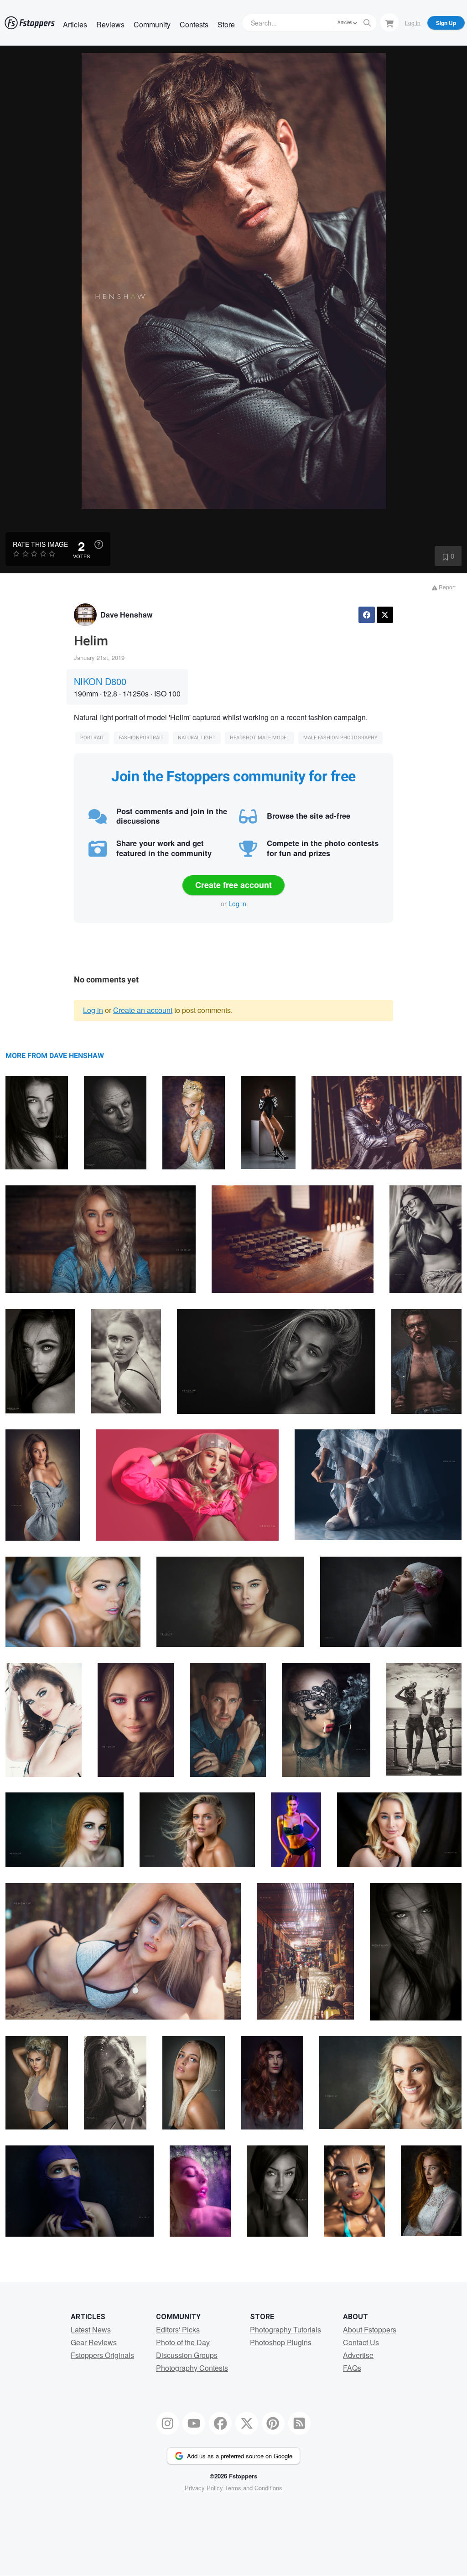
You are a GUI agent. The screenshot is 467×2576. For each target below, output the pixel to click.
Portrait (92, 738)
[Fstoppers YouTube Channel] (194, 2423)
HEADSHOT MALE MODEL (259, 738)
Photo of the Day (183, 2342)
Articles (75, 24)
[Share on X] (385, 615)
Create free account (233, 885)
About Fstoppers (370, 2329)
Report (446, 587)
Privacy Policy (204, 2488)
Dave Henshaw (126, 615)
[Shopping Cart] (389, 22)
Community (152, 24)
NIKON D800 (100, 681)
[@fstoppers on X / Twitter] (247, 2423)
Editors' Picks (178, 2329)
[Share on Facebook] (367, 615)
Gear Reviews (94, 2342)
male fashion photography (340, 738)
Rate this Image (40, 544)
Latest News (91, 2329)
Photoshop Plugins (281, 2342)
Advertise (358, 2355)
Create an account (143, 1010)
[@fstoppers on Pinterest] (273, 2423)
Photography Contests (192, 2368)
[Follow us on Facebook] (220, 2423)
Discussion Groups (187, 2355)
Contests (194, 24)
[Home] (30, 23)
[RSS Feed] (300, 2423)
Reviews (110, 24)
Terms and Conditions (254, 2488)
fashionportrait (141, 738)
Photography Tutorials (285, 2329)
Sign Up (446, 23)
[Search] (367, 23)
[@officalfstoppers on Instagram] (168, 2423)
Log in (237, 904)
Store (226, 24)
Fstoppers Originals (102, 2355)
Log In (413, 23)
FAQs (352, 2368)
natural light (197, 738)
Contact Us (361, 2342)
